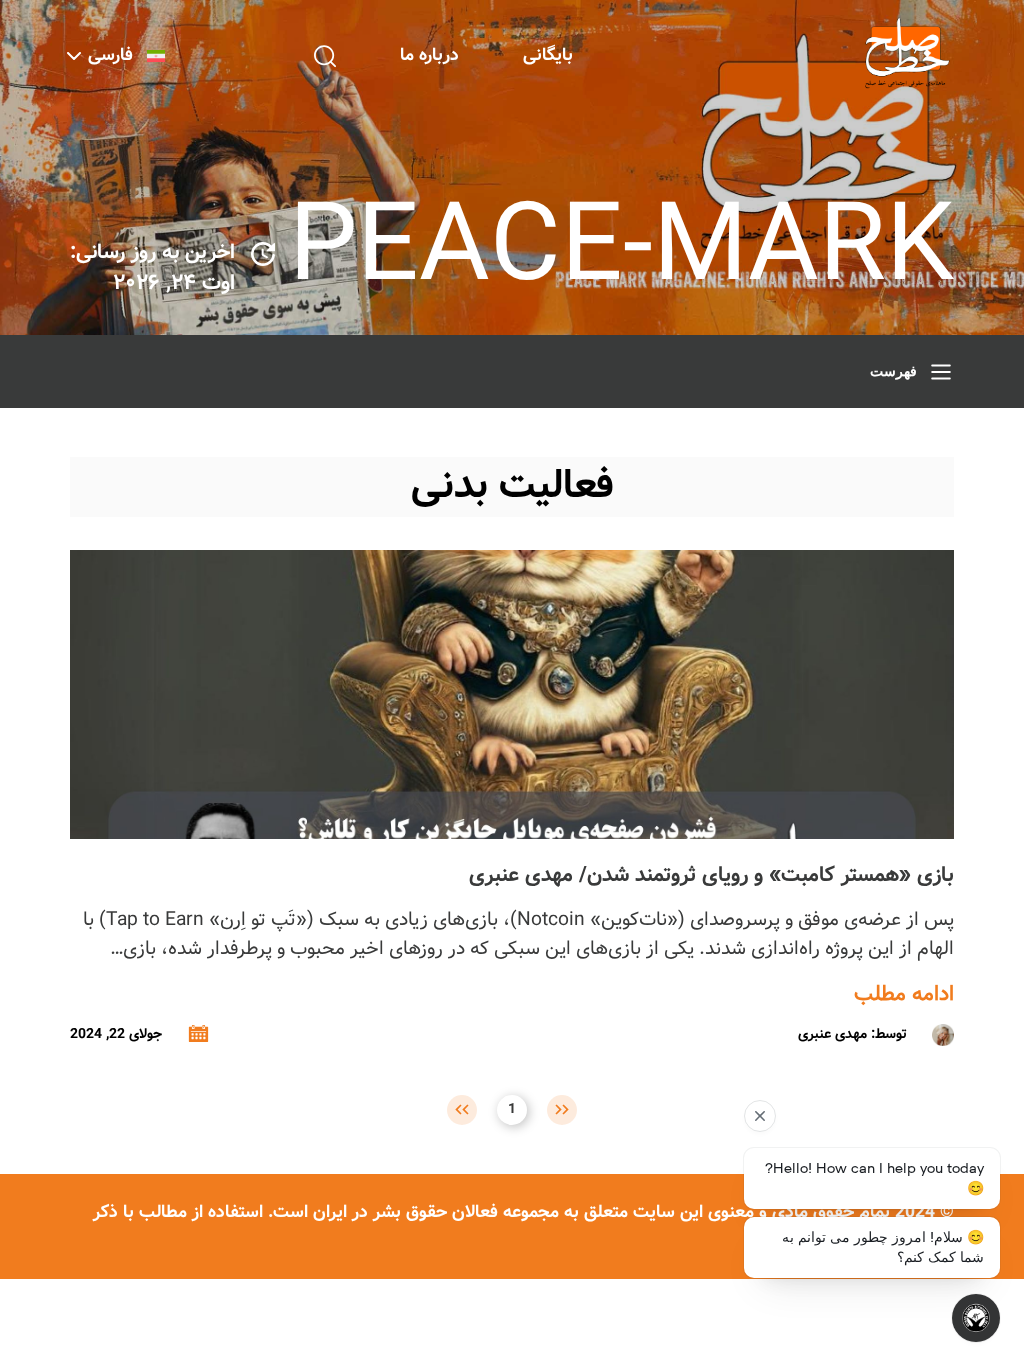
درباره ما (429, 55)
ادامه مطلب (904, 995)
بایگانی (548, 55)
